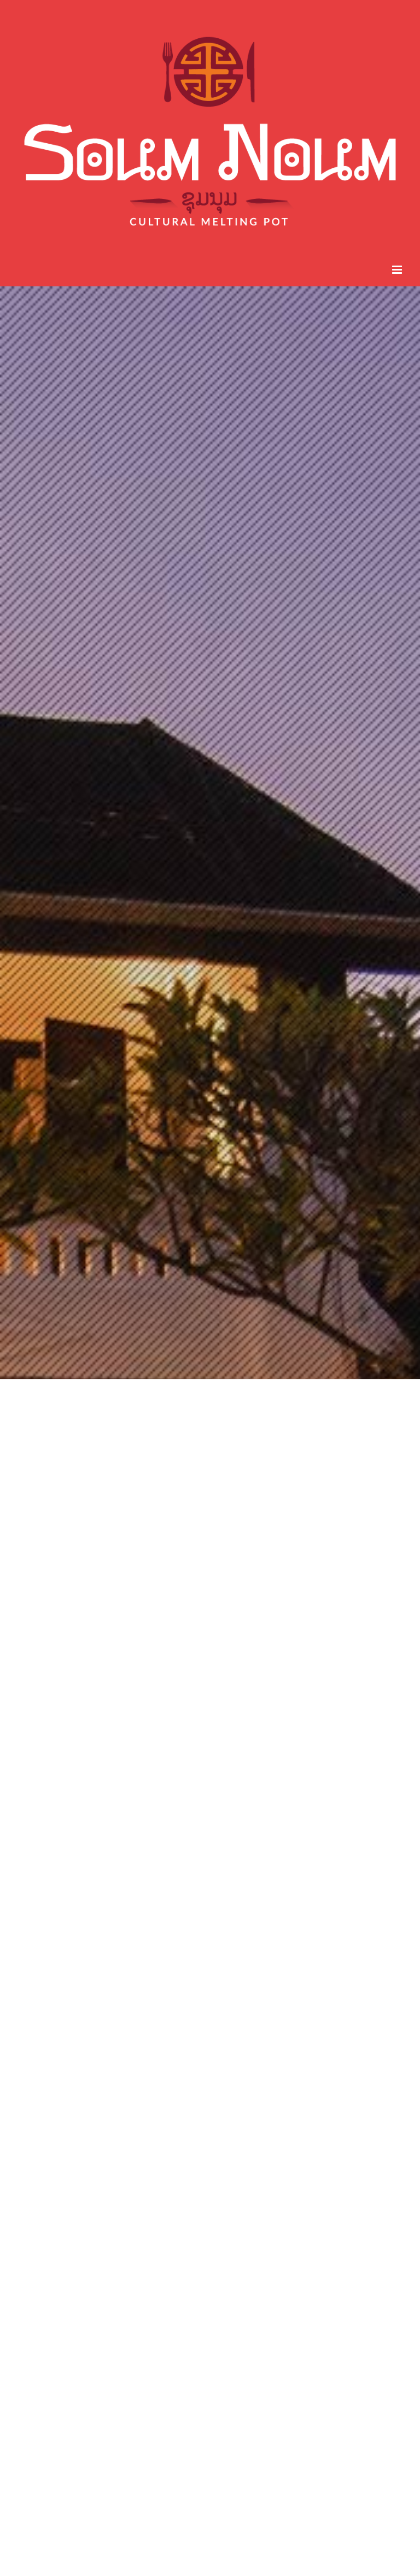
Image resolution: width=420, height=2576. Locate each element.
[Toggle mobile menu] (398, 270)
